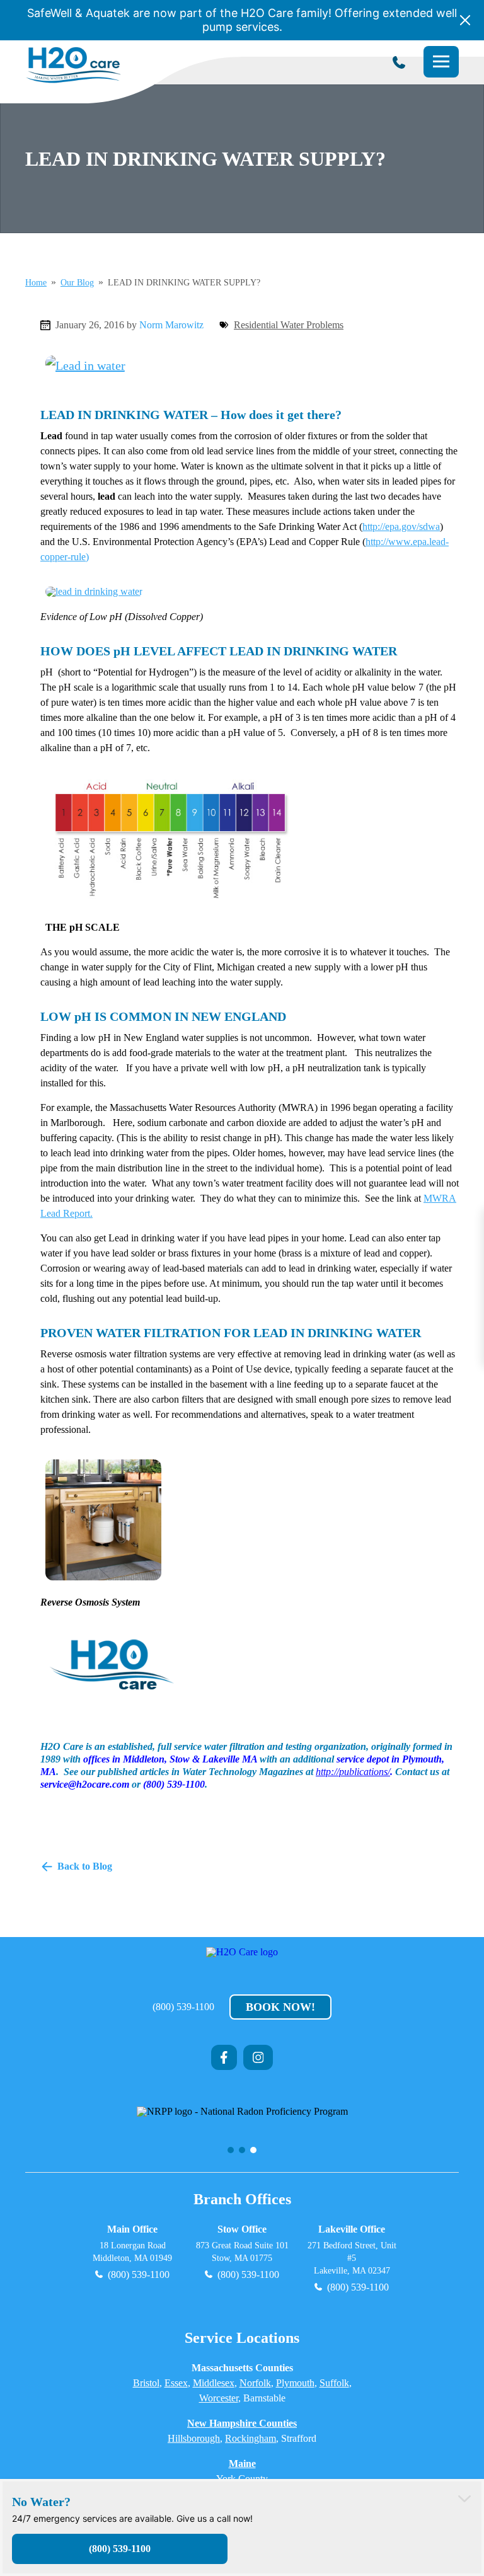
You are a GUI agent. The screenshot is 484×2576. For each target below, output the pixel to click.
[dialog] (242, 2527)
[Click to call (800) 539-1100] (399, 62)
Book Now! (280, 2007)
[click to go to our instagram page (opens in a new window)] (258, 2057)
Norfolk (255, 2383)
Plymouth (295, 2383)
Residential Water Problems (289, 325)
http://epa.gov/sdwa (401, 526)
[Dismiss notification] (465, 20)
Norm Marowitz (171, 325)
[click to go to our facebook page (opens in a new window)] (224, 2057)
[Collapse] (464, 2498)
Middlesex (214, 2383)
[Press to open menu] (441, 62)
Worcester (219, 2398)
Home (36, 283)
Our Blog (77, 283)
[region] (242, 2121)
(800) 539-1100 (183, 2007)
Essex (176, 2383)
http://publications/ (353, 1772)
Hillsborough (194, 2438)
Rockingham (251, 2438)
